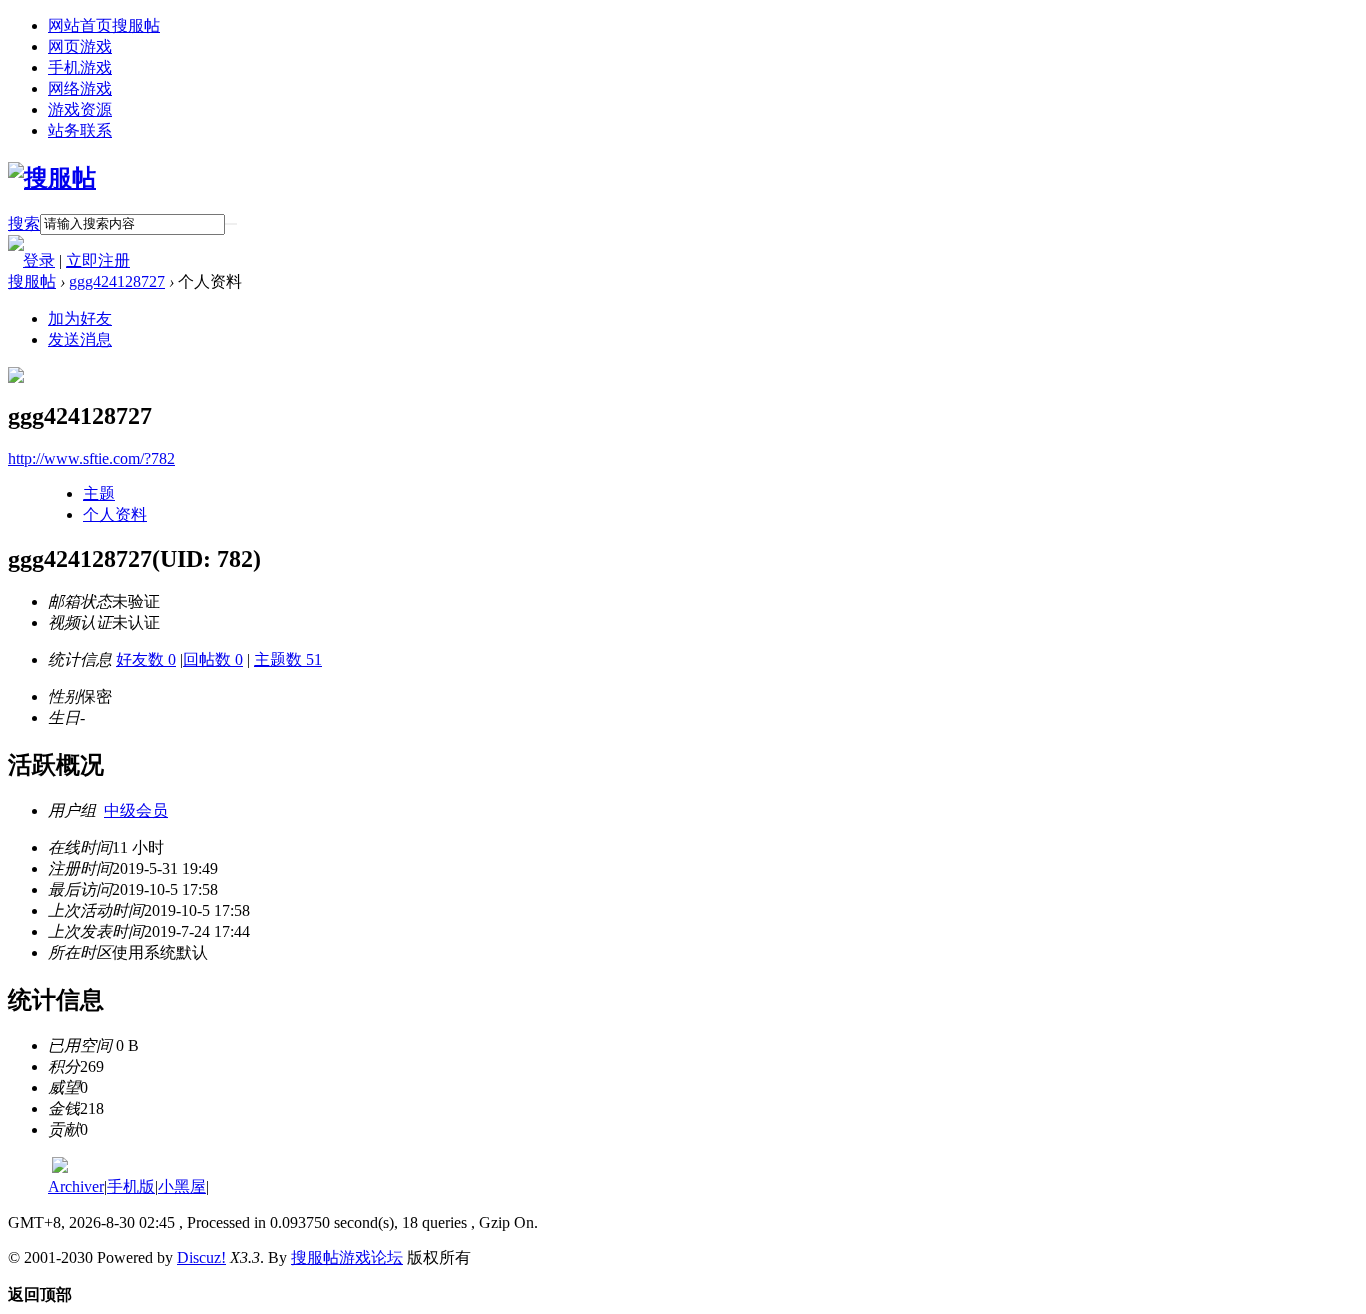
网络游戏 (80, 88)
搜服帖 (32, 281)
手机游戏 (80, 67)
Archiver (76, 1186)
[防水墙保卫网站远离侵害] (60, 1167)
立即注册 (98, 260)
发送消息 (80, 339)
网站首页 (104, 25)
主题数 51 (288, 659)
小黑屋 (182, 1186)
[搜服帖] (52, 178)
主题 (99, 493)
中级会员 (136, 810)
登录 (39, 260)
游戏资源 (80, 109)
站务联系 (80, 130)
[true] (231, 224)
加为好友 (80, 318)
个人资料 (115, 514)
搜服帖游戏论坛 (347, 1257)
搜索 (24, 223)
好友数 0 (146, 659)
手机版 (131, 1186)
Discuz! (201, 1257)
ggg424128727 (117, 281)
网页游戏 (80, 46)
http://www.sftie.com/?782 (91, 458)
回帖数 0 (213, 659)
